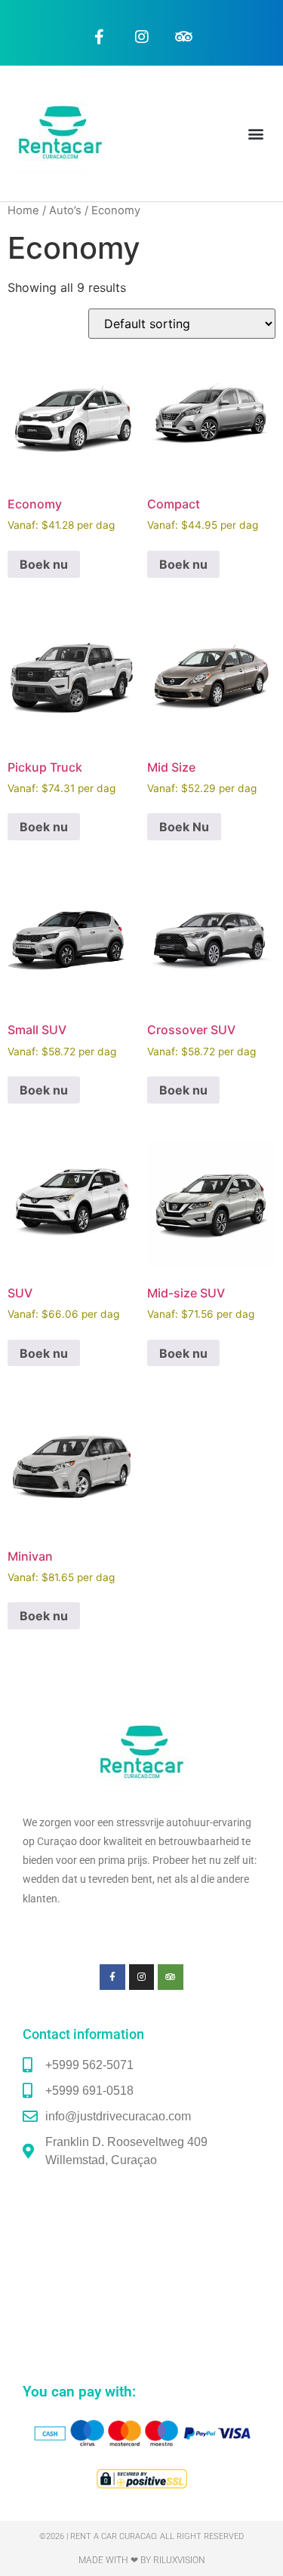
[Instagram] (142, 37)
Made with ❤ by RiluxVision (142, 2560)
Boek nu (44, 564)
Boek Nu (184, 827)
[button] (255, 134)
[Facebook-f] (100, 37)
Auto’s (65, 210)
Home (23, 210)
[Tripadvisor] (184, 37)
